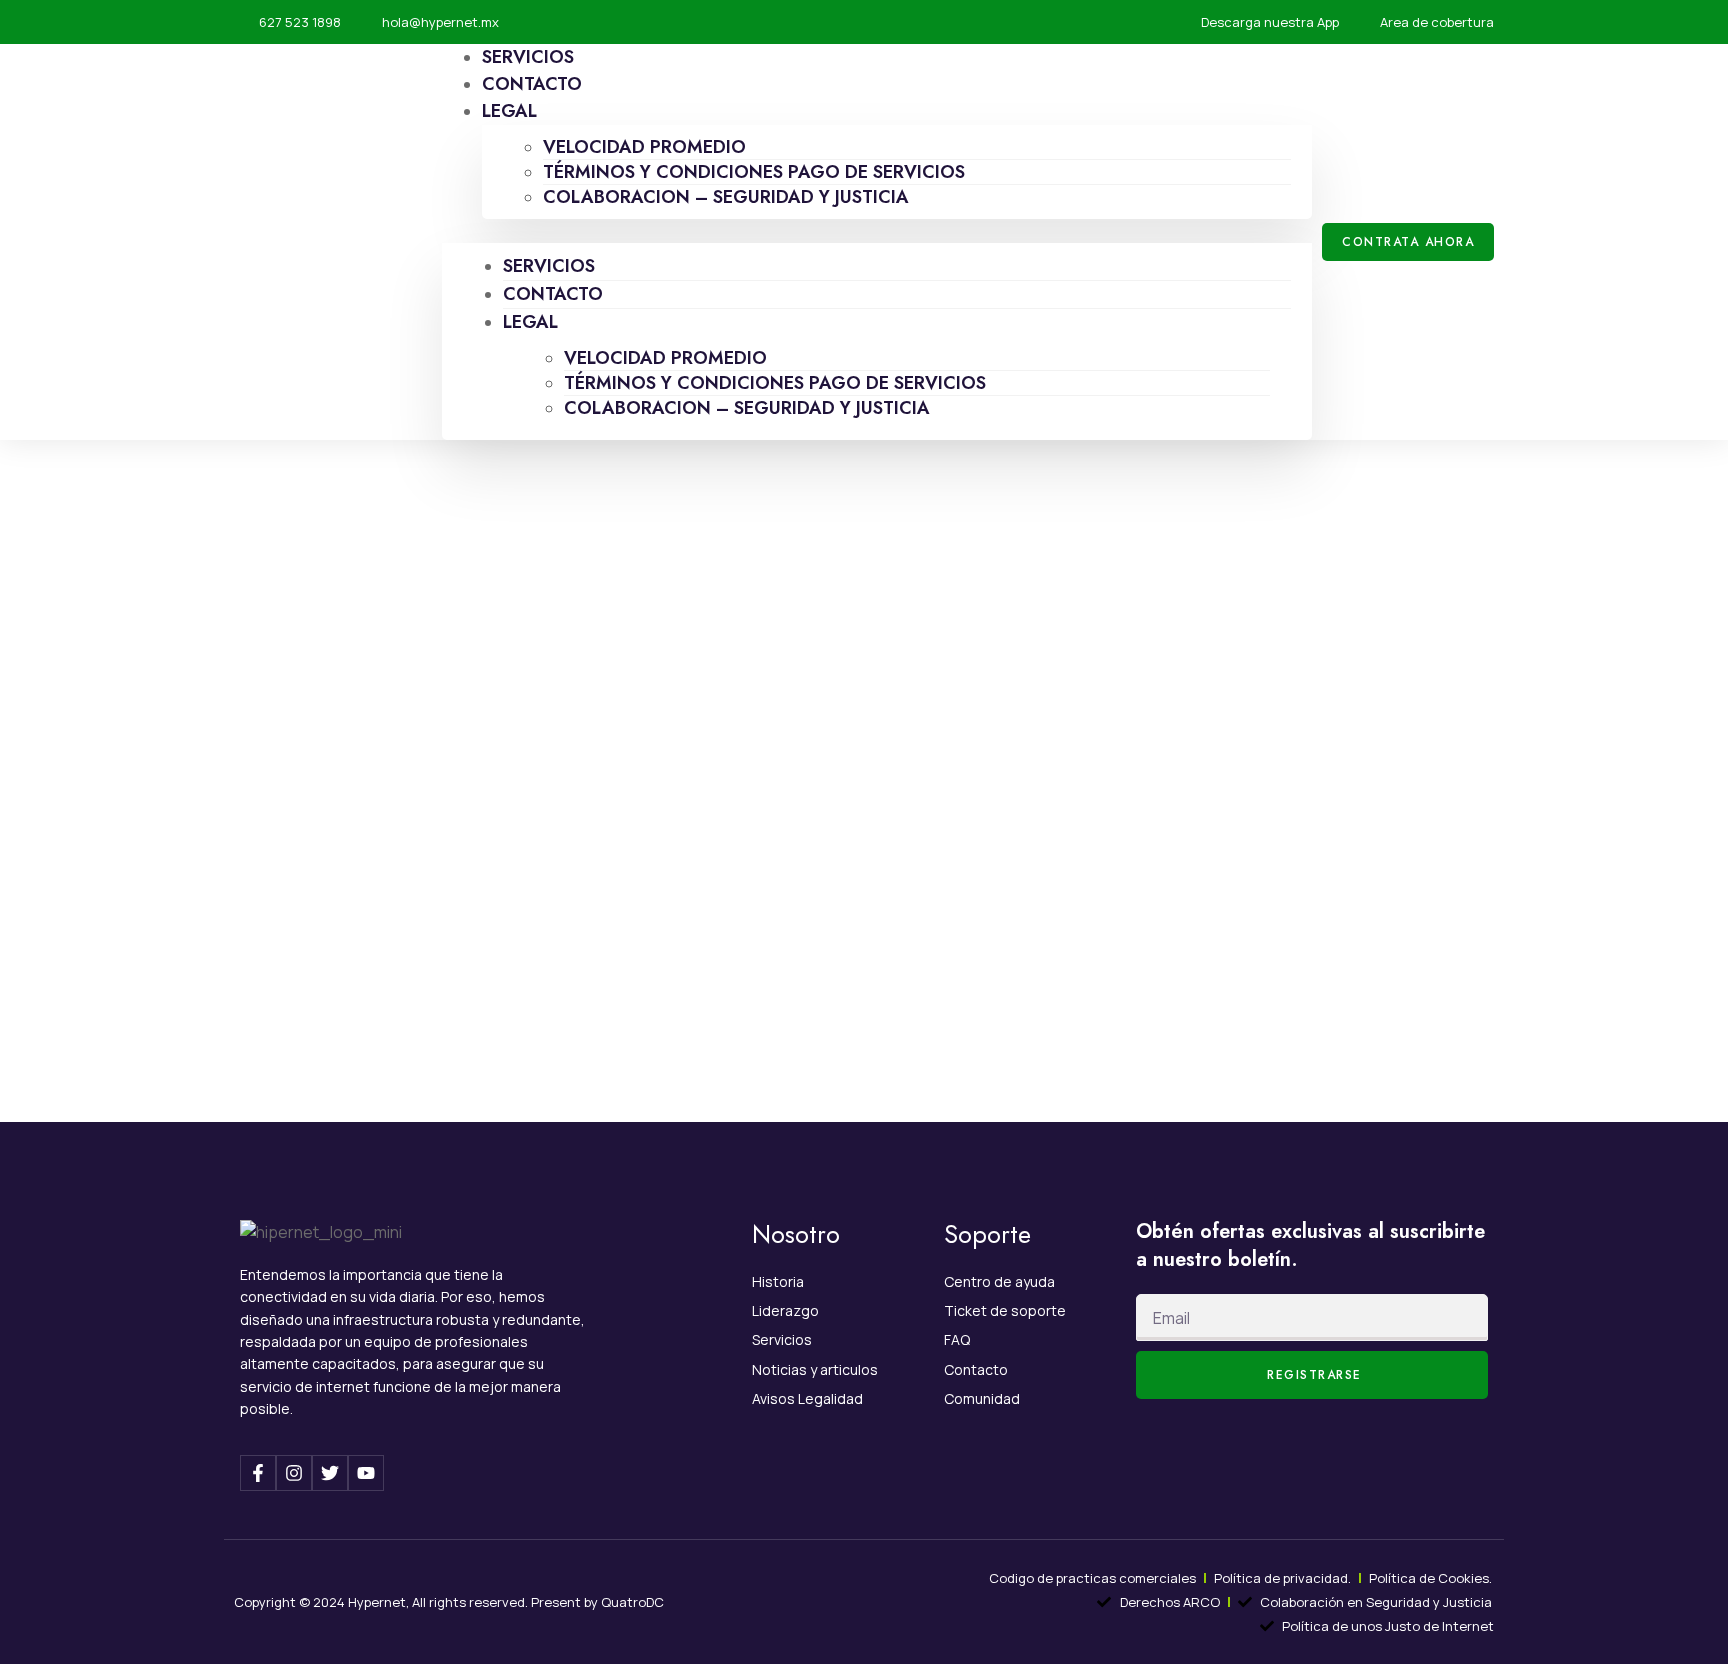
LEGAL (509, 111)
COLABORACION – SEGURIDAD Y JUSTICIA (726, 197)
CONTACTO (553, 294)
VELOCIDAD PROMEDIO (644, 147)
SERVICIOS (549, 266)
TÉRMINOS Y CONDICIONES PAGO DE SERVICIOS (754, 172)
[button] (877, 231)
